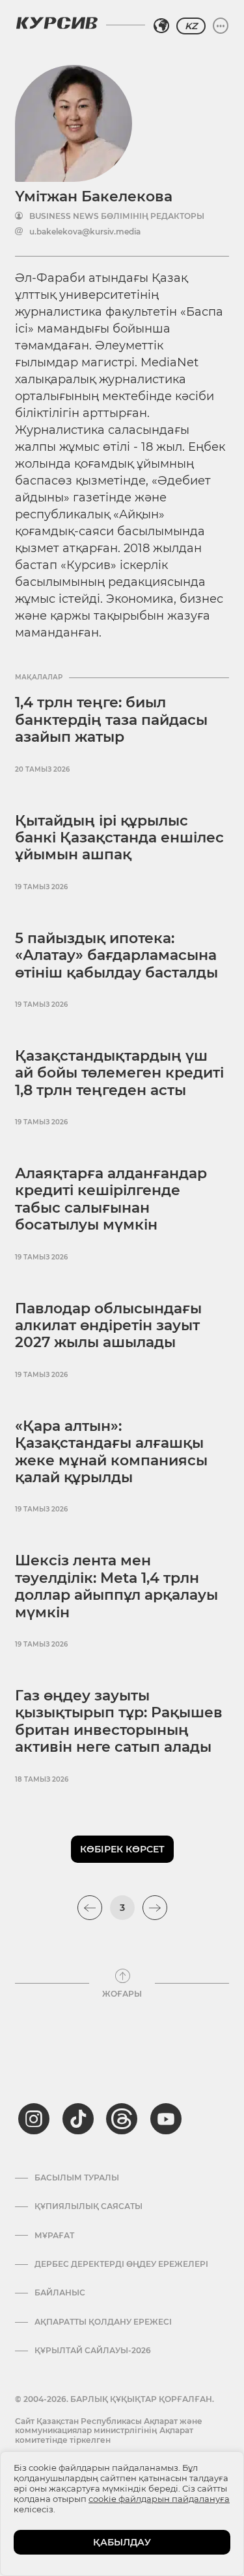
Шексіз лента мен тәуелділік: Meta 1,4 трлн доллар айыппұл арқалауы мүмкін (116, 1586)
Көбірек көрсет (122, 1849)
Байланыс (60, 2293)
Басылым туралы (77, 2178)
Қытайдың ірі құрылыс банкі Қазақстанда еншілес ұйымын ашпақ (119, 838)
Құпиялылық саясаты (88, 2206)
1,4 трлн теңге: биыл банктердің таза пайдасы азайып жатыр (111, 720)
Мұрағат (54, 2236)
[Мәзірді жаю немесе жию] (221, 26)
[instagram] (34, 2119)
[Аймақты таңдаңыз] (161, 26)
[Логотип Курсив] (57, 23)
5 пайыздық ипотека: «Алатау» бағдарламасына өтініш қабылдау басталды (116, 955)
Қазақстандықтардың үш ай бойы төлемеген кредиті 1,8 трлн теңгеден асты (119, 1073)
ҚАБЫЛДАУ (122, 2542)
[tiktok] (78, 2119)
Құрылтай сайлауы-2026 (93, 2351)
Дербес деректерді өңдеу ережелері (121, 2264)
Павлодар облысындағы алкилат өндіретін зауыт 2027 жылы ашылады (108, 1326)
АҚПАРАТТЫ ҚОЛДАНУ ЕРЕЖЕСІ (103, 2322)
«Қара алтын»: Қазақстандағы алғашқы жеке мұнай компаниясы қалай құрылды (111, 1452)
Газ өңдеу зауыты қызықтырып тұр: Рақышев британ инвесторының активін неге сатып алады (119, 1721)
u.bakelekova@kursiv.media (85, 232)
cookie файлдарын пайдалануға (159, 2499)
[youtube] (166, 2119)
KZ (191, 26)
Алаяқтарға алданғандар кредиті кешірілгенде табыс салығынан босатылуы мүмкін (111, 1199)
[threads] (122, 2119)
